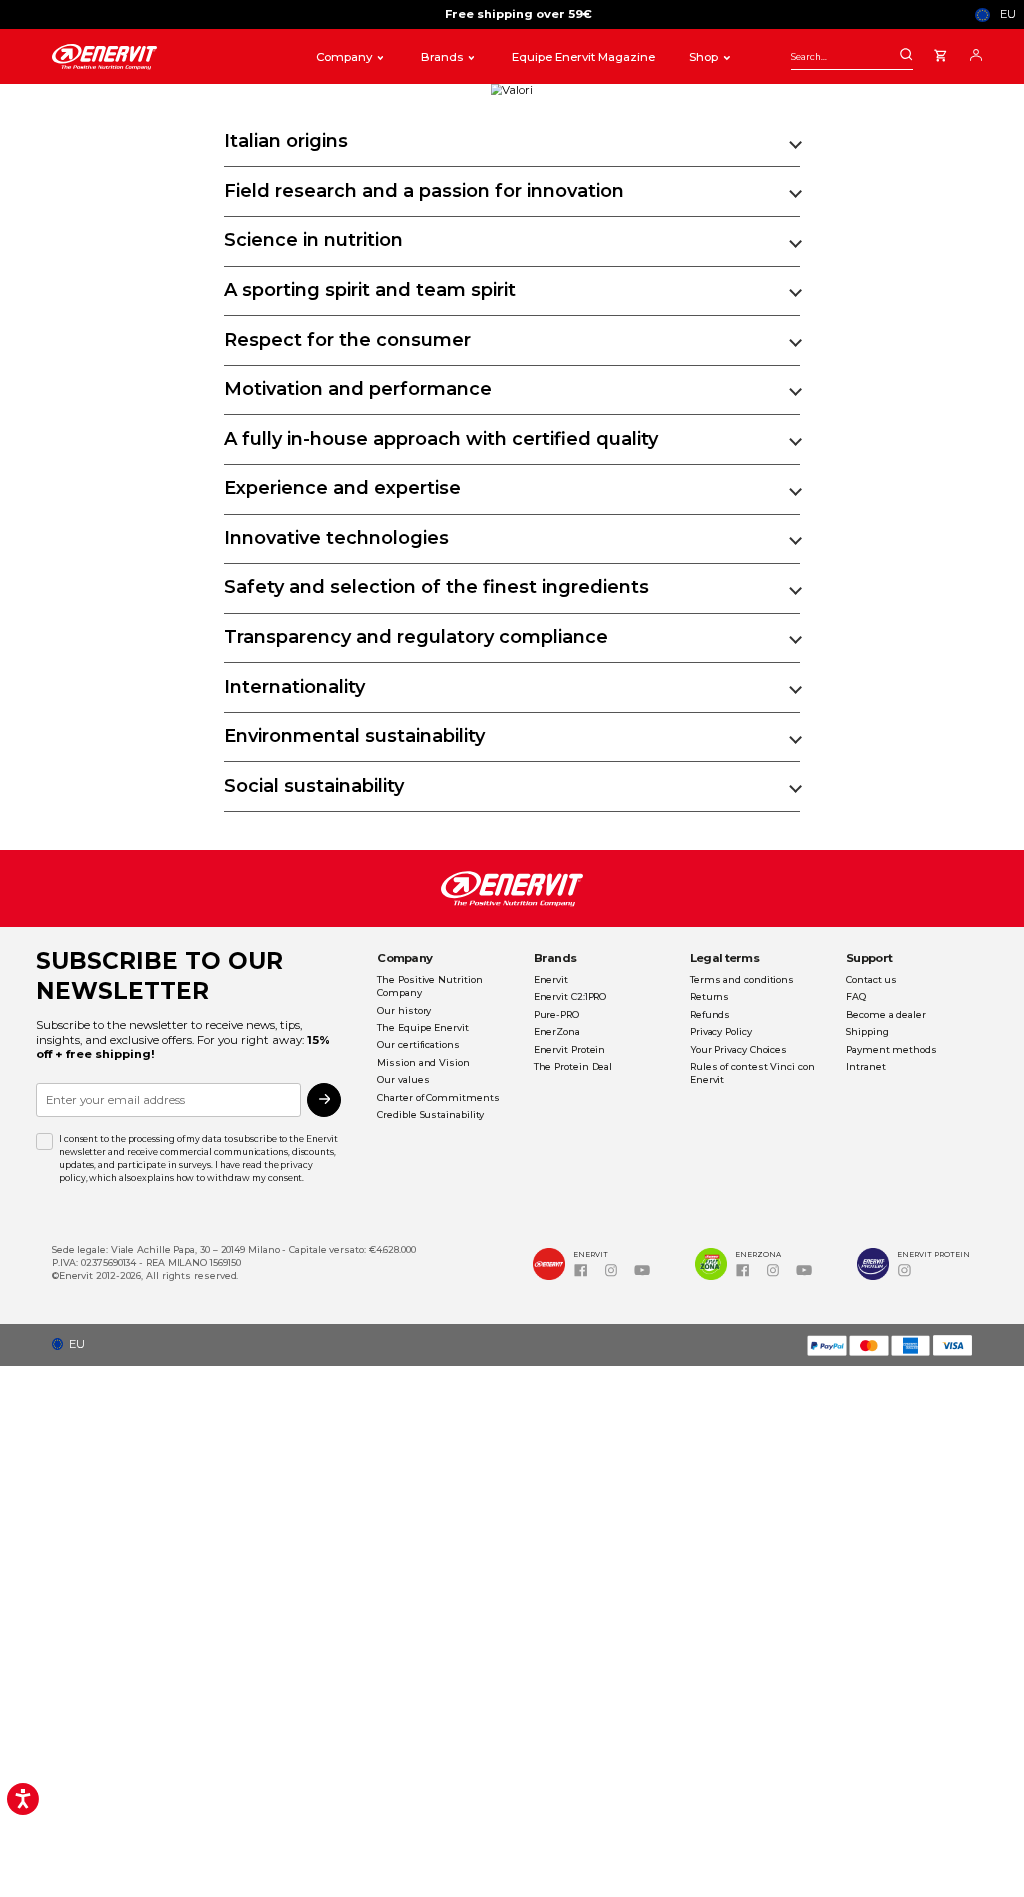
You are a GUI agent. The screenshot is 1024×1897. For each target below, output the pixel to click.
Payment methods (891, 1049)
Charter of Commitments (438, 1097)
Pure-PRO (556, 1014)
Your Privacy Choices (738, 1049)
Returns (709, 996)
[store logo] (168, 57)
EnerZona (557, 1031)
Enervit (551, 979)
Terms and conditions (742, 979)
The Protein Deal (573, 1066)
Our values (403, 1079)
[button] (74, 1344)
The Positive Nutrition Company (429, 986)
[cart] (940, 53)
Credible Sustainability (430, 1114)
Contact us (871, 979)
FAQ (856, 996)
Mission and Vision (423, 1062)
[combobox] (852, 56)
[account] (976, 53)
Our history (404, 1010)
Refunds (710, 1014)
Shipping (867, 1031)
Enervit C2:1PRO (570, 996)
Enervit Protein (570, 1049)
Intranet (865, 1066)
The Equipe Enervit (422, 1027)
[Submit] (906, 55)
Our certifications (418, 1044)
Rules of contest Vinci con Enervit (752, 1073)
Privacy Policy (721, 1031)
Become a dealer (886, 1014)
